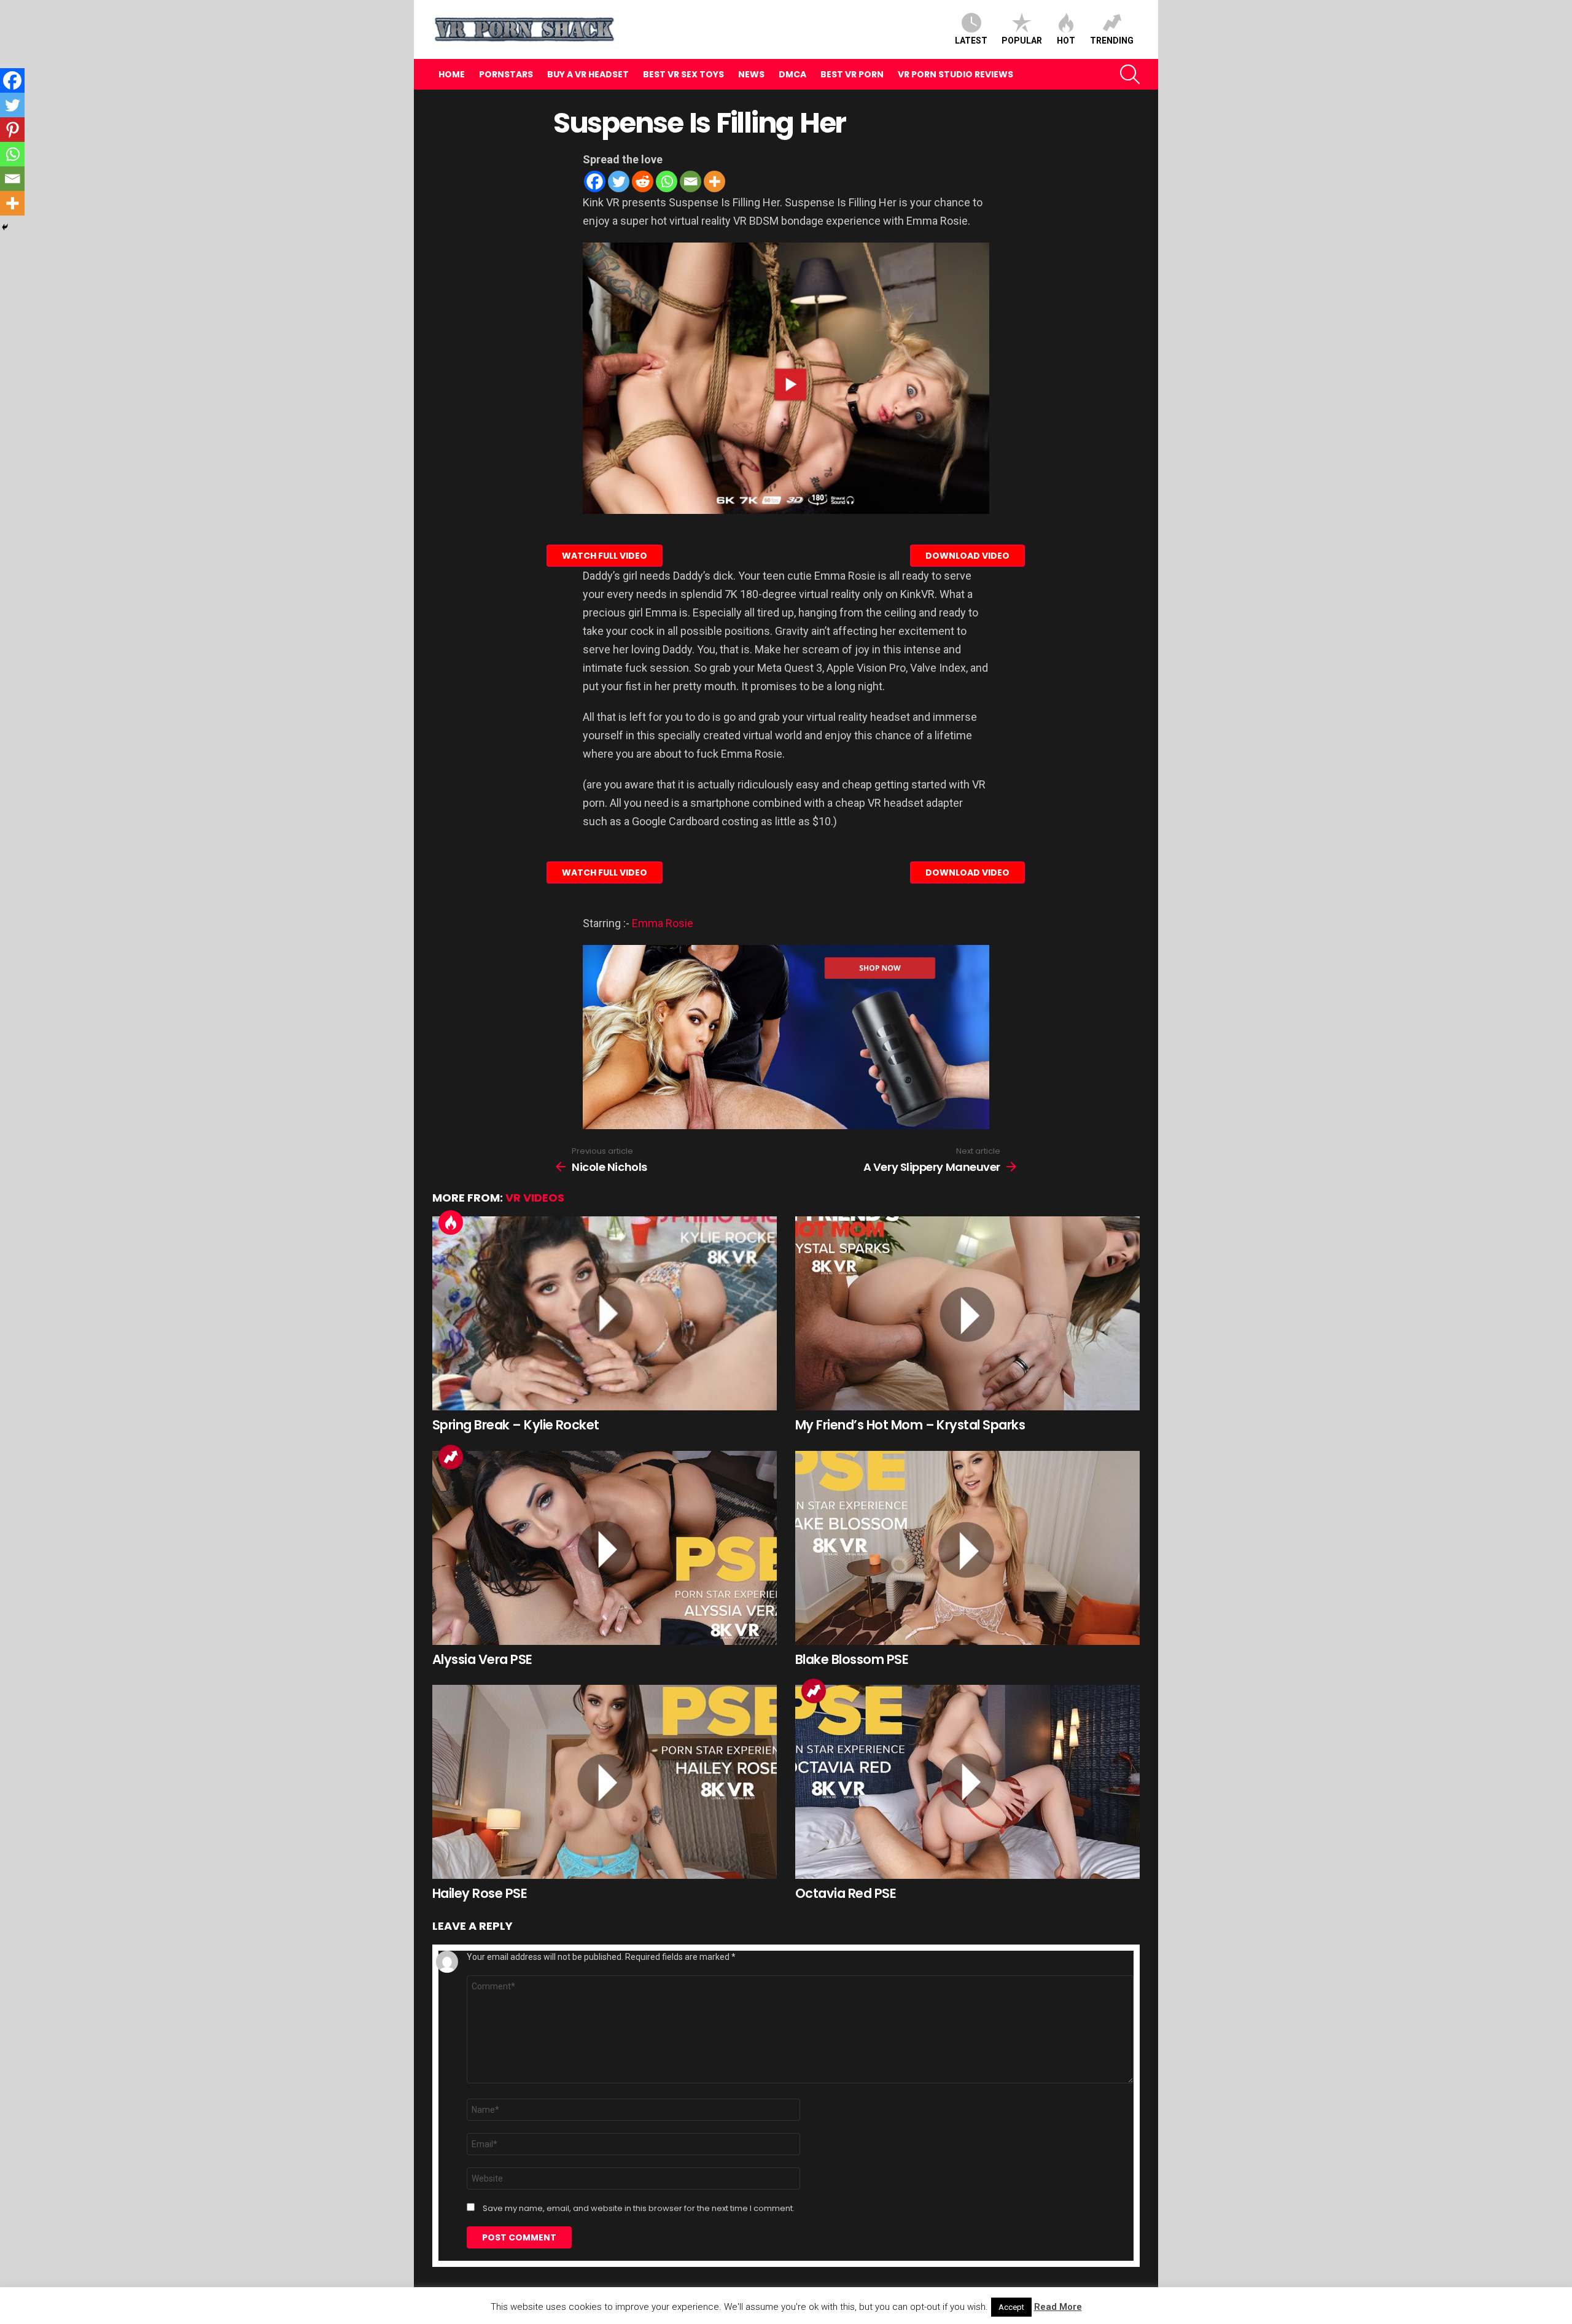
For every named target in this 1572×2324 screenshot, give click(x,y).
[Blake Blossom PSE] (967, 1548)
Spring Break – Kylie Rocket (516, 1425)
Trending (1112, 41)
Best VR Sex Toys (683, 74)
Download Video (967, 556)
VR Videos (535, 1198)
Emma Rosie (663, 923)
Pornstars (506, 74)
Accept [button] (1011, 2307)
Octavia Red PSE (846, 1893)
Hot (1066, 41)
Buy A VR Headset (588, 74)
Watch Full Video (605, 556)
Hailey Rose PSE (480, 1893)
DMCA (792, 74)
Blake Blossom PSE (852, 1659)
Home (452, 74)
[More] (714, 181)
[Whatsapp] (667, 181)
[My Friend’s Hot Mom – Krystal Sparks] (967, 1313)
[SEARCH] (1130, 74)
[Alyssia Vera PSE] (605, 1548)
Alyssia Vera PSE (482, 1659)
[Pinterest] (12, 130)
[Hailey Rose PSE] (605, 1782)
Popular (1022, 41)
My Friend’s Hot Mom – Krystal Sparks (910, 1425)
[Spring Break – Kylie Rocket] (605, 1313)
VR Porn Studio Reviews (955, 74)
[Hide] (5, 227)
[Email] (691, 181)
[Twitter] (619, 181)
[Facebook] (595, 181)
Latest (971, 41)
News (751, 74)
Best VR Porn (852, 74)
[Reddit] (643, 181)
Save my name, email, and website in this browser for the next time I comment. (639, 2209)
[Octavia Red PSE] (967, 1782)
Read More (1058, 2307)
